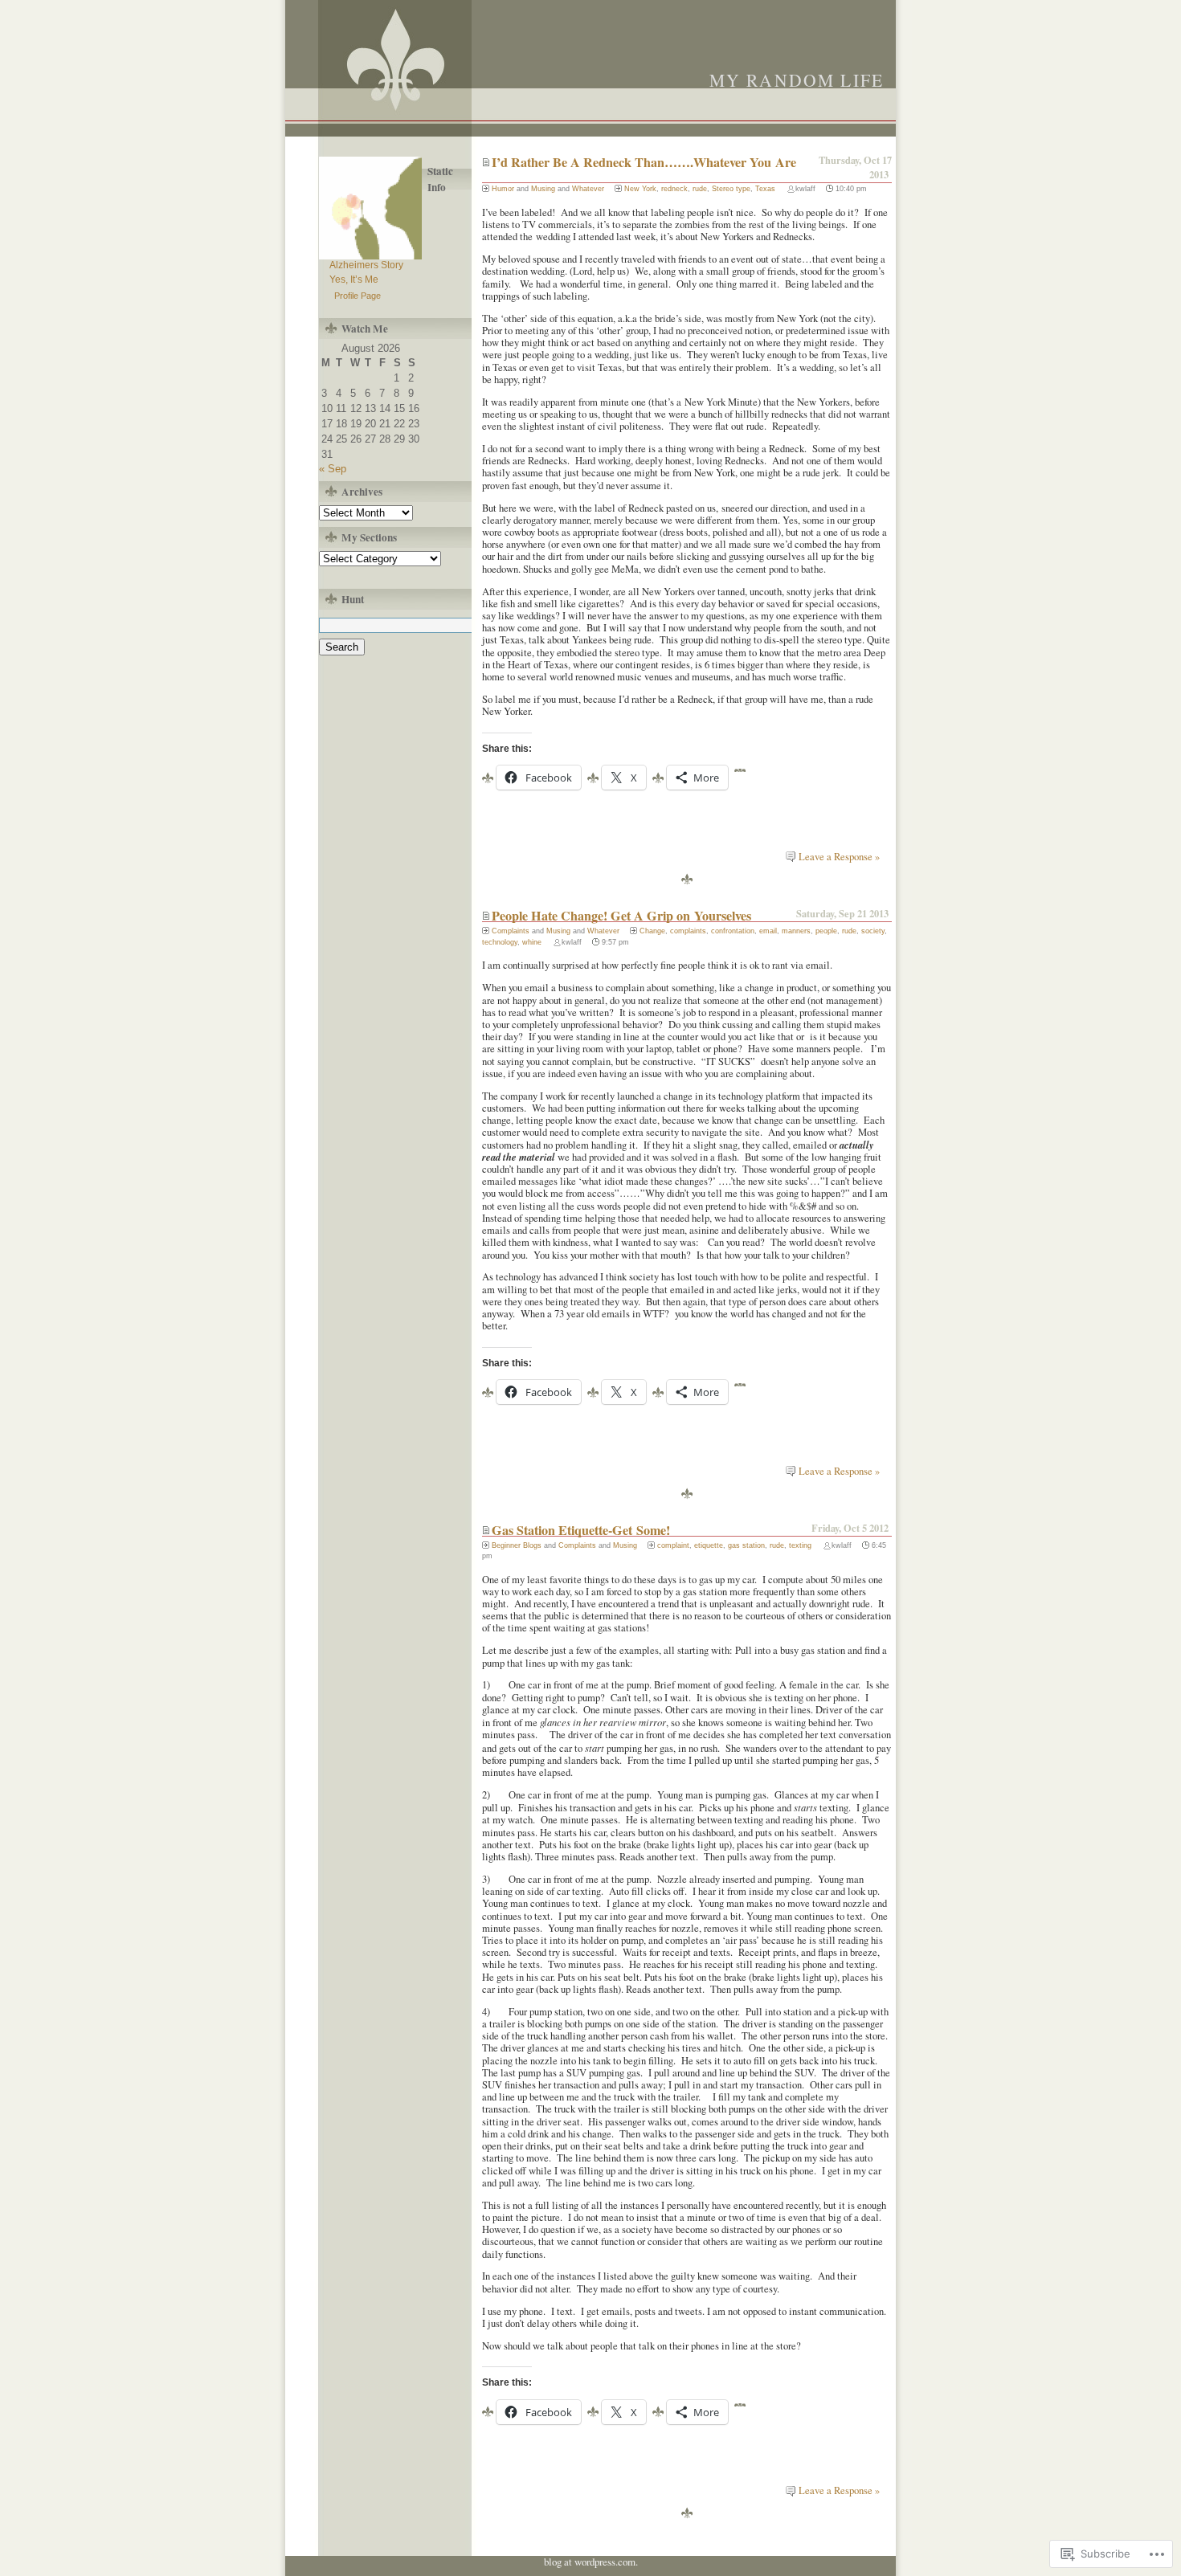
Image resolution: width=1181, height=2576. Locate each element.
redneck (674, 189)
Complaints (511, 931)
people (826, 931)
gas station (746, 1545)
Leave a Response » (839, 857)
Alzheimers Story (366, 265)
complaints (688, 931)
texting (800, 1545)
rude (700, 189)
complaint (673, 1545)
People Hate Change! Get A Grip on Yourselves (621, 916)
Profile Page (358, 296)
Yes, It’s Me (354, 280)
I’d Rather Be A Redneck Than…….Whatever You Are (644, 162)
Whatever (588, 189)
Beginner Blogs (517, 1545)
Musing (543, 189)
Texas (765, 189)
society (873, 931)
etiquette (709, 1545)
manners (796, 931)
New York (640, 189)
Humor (503, 189)
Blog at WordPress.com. (591, 2562)
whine (532, 942)
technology (500, 942)
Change (652, 931)
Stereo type (731, 189)
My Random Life (797, 80)
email (768, 931)
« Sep (333, 469)
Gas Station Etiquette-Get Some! (581, 1530)
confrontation (733, 931)
